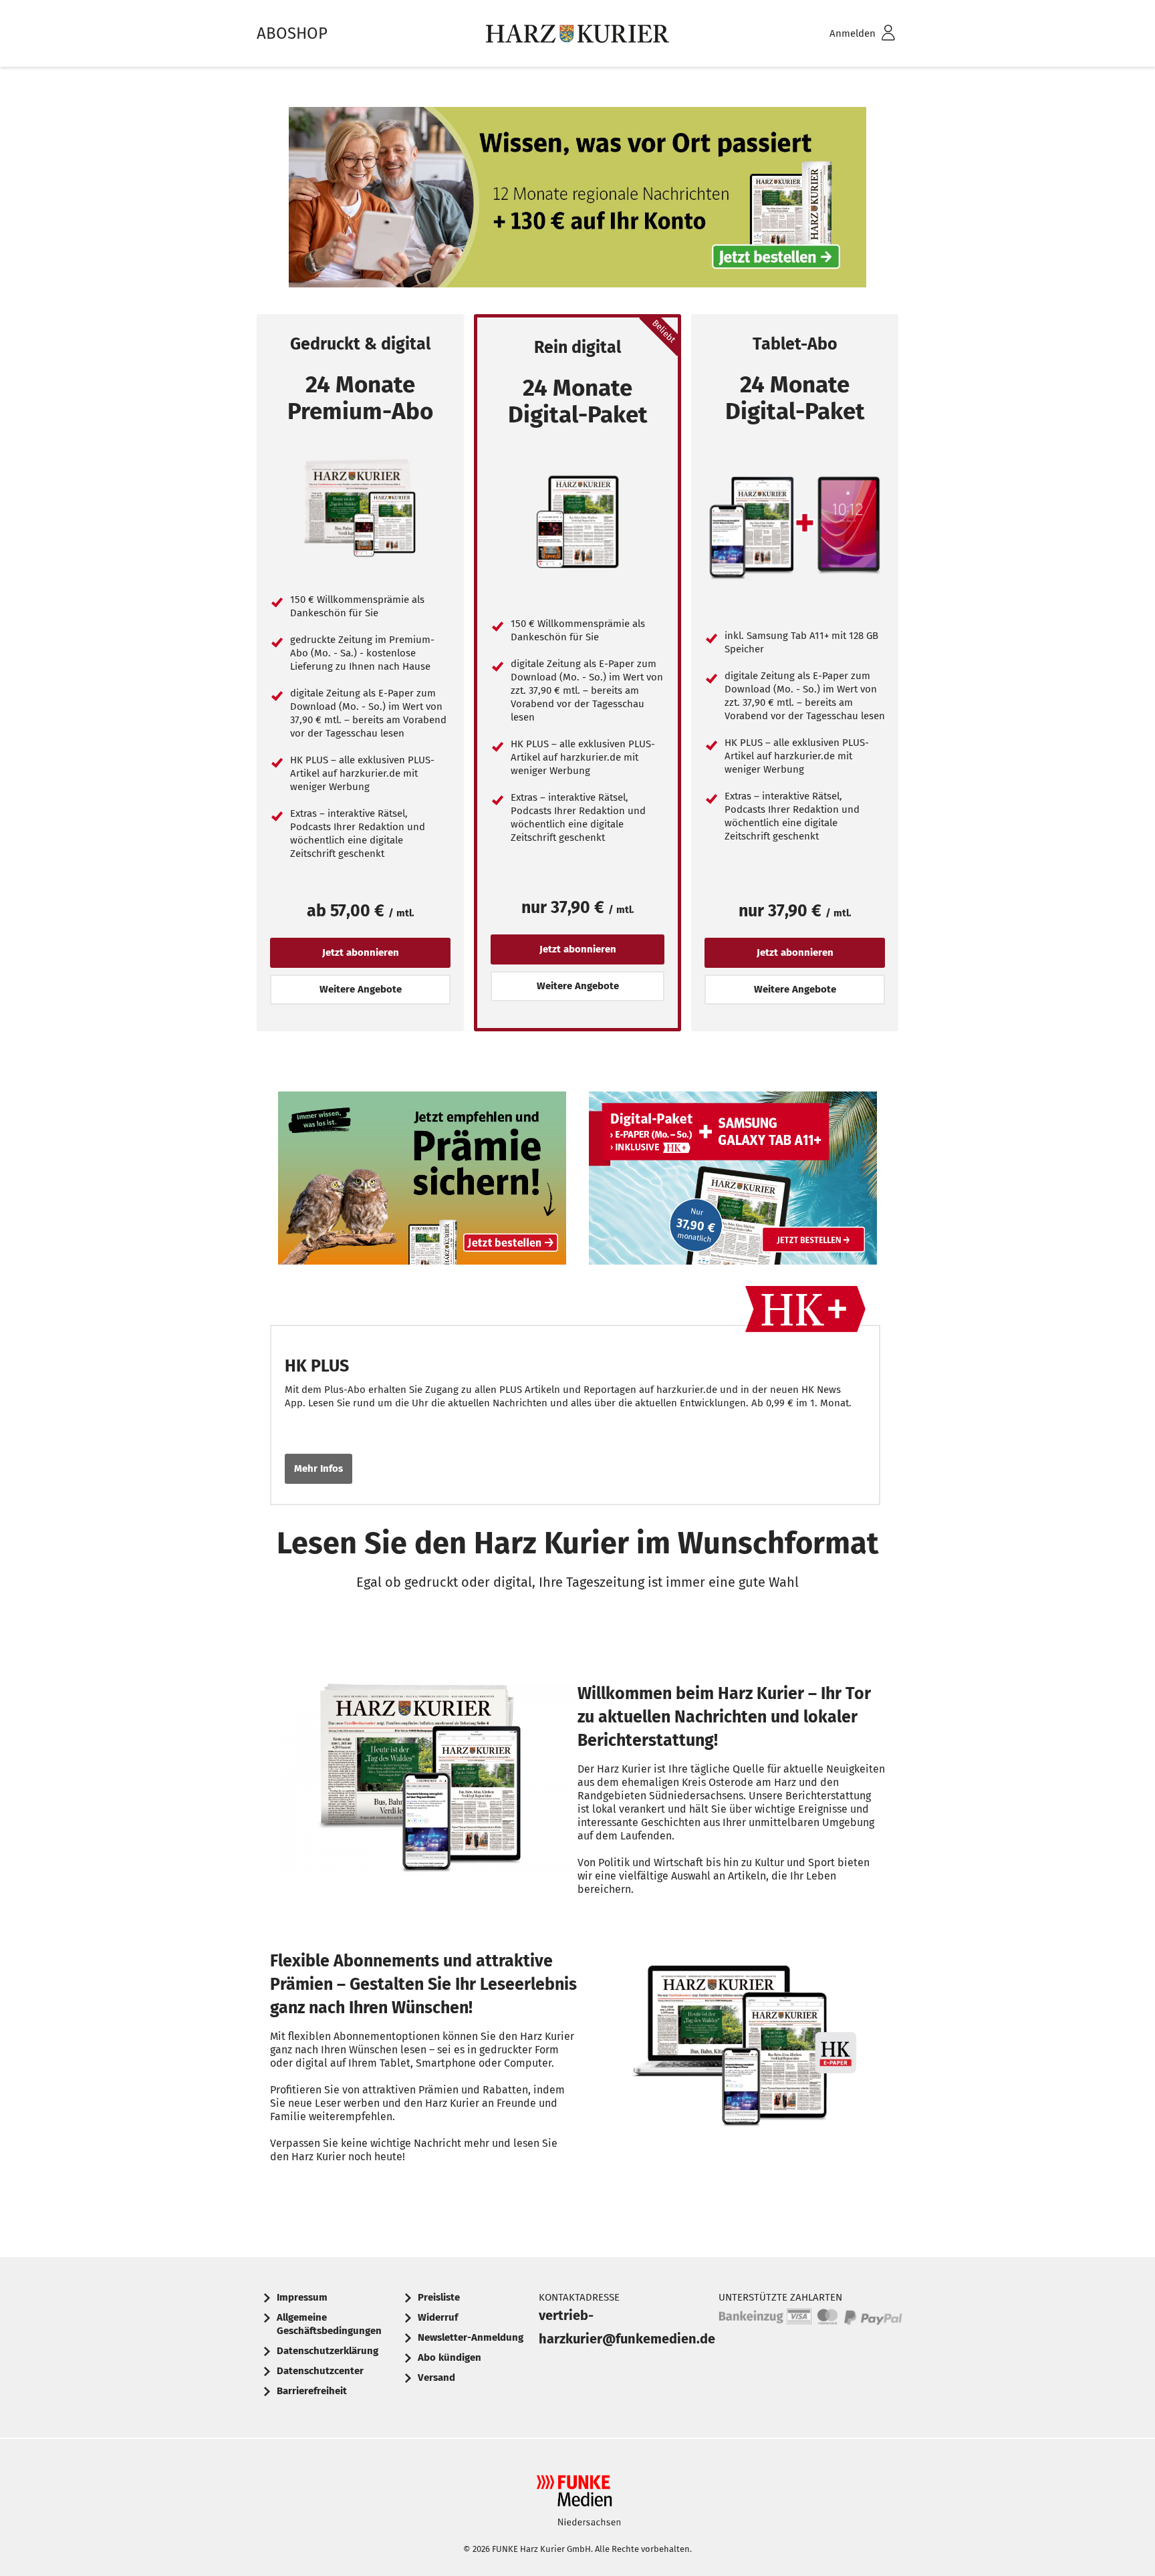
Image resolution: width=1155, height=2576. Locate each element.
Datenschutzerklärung (328, 2351)
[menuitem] (845, 34)
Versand (436, 2377)
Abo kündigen (450, 2357)
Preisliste (439, 2297)
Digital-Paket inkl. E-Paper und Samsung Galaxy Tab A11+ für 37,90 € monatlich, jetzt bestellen (733, 1181)
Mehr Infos (318, 1468)
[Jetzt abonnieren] (360, 509)
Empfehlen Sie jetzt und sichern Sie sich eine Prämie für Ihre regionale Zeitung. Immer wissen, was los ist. (422, 1181)
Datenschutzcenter (320, 2371)
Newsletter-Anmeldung (471, 2337)
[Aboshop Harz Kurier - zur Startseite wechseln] (577, 33)
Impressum (302, 2297)
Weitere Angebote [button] (361, 989)
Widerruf (438, 2317)
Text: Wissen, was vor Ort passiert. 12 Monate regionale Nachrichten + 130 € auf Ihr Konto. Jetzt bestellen (577, 201)
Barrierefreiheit (312, 2391)
